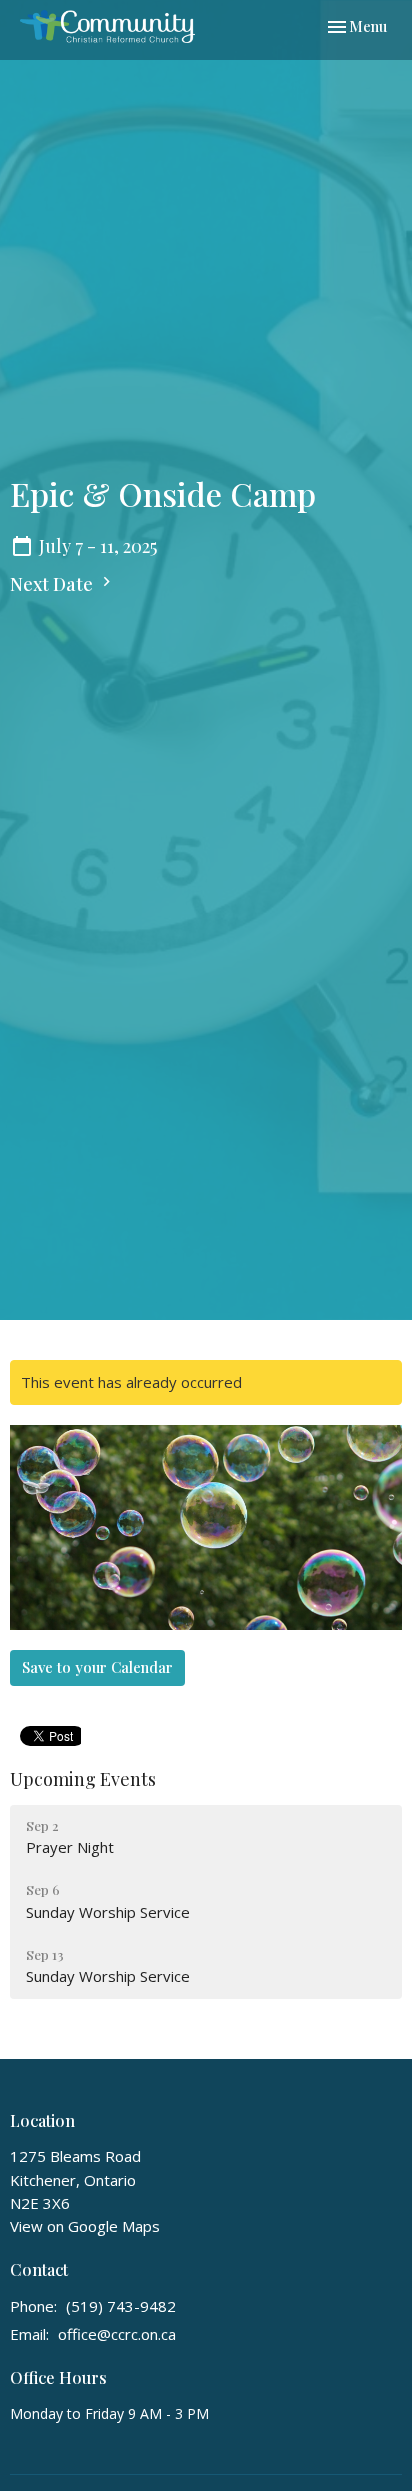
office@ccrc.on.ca (117, 2334)
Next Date (53, 584)
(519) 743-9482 (121, 2306)
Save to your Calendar (97, 1667)
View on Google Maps (85, 2226)
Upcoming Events (83, 1779)
